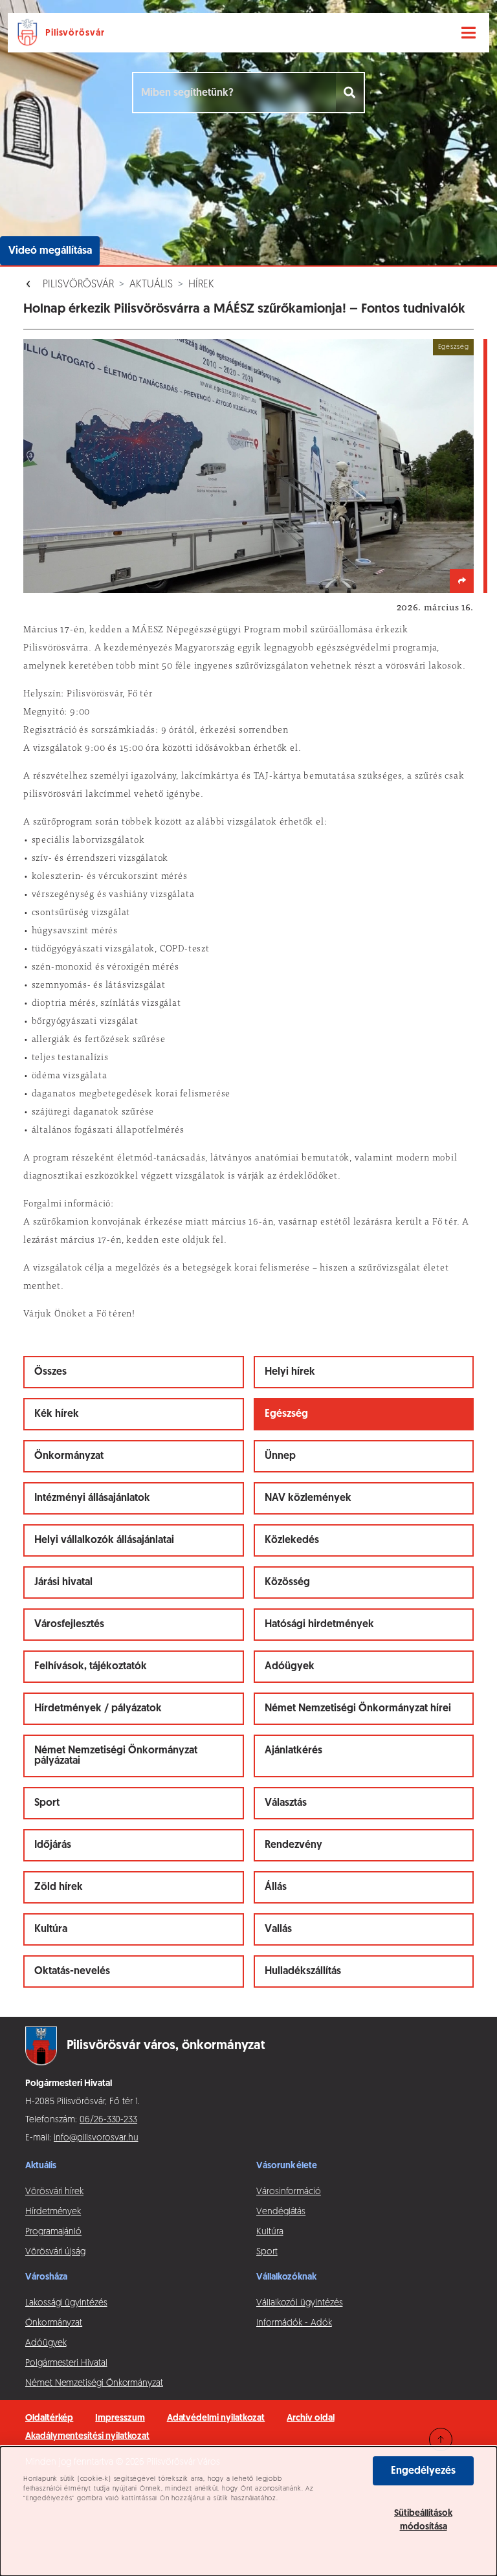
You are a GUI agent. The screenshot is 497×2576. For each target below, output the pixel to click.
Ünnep (280, 1456)
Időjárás (53, 1845)
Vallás (278, 1929)
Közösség (287, 1582)
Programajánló (53, 2232)
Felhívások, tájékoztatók (91, 1667)
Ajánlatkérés (293, 1751)
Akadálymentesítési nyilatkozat (87, 2437)
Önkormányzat (69, 1456)
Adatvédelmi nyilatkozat (216, 2418)
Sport (47, 1803)
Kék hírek (57, 1414)
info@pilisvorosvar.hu (96, 2138)
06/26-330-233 (108, 2120)
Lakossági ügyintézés (66, 2303)
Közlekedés (292, 1540)
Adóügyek (290, 1667)
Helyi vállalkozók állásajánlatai (104, 1540)
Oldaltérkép (49, 2418)
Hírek (201, 285)
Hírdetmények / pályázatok (98, 1709)
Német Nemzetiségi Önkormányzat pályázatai (116, 1756)
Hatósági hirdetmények (319, 1625)
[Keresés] (350, 93)
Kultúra (51, 1929)
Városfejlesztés (69, 1625)
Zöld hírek (59, 1887)
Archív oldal (310, 2418)
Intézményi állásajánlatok (92, 1498)
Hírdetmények (53, 2212)
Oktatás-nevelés (72, 1971)
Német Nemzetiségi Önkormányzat (94, 2383)
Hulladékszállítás (303, 1971)
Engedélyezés (423, 2471)
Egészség (286, 1414)
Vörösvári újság (55, 2252)
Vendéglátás (281, 2212)
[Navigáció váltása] (469, 33)
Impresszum (120, 2418)
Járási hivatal (63, 1582)
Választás (286, 1803)
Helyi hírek (290, 1372)
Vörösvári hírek (54, 2192)
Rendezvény (293, 1845)
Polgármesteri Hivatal (66, 2363)
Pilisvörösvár (78, 285)
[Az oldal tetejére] (441, 2439)
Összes (50, 1372)
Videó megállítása (50, 251)
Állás (276, 1887)
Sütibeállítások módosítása (423, 2520)
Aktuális (151, 285)
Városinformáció (289, 2192)
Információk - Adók (294, 2323)
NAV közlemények (308, 1498)
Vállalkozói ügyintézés (299, 2303)
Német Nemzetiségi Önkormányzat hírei (358, 1709)
